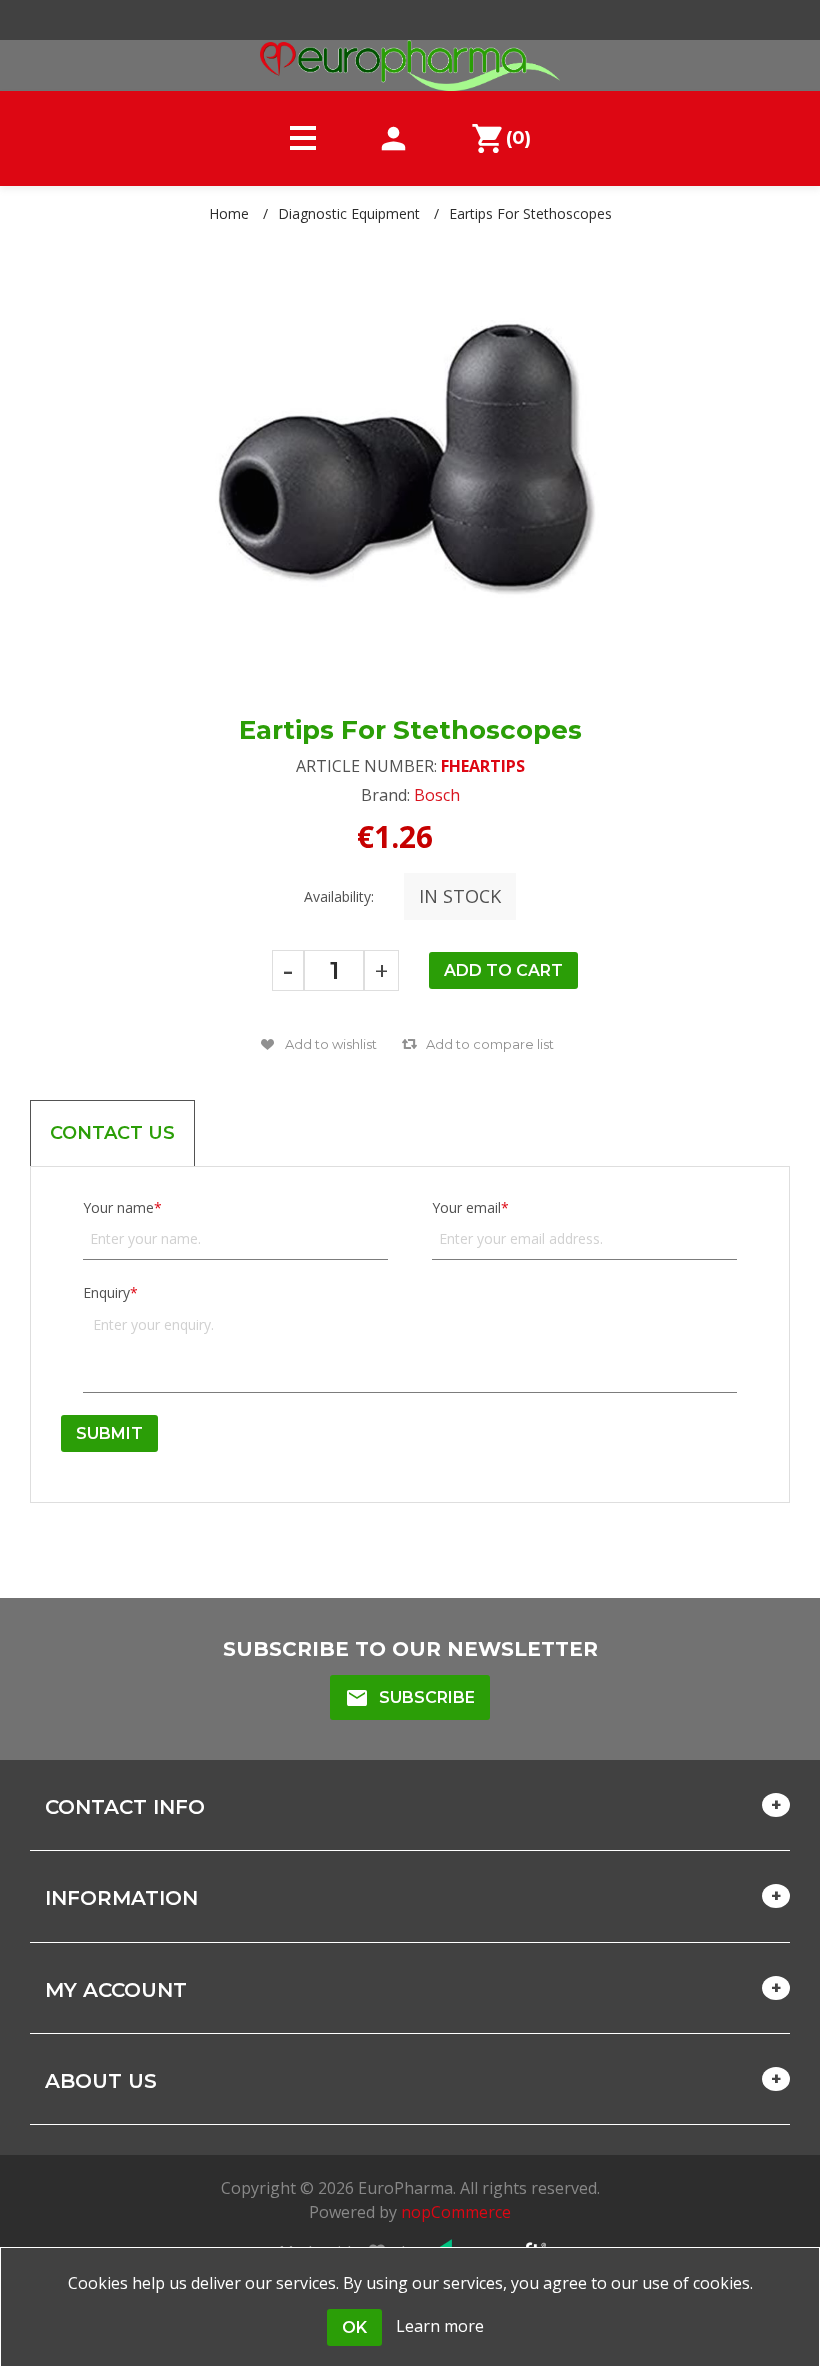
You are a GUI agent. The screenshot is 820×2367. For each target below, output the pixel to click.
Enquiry (106, 1292)
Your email (466, 1207)
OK (354, 2327)
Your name (118, 1207)
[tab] (112, 1133)
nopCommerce (456, 2212)
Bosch (437, 795)
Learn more (440, 2326)
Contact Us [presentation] (112, 1133)
